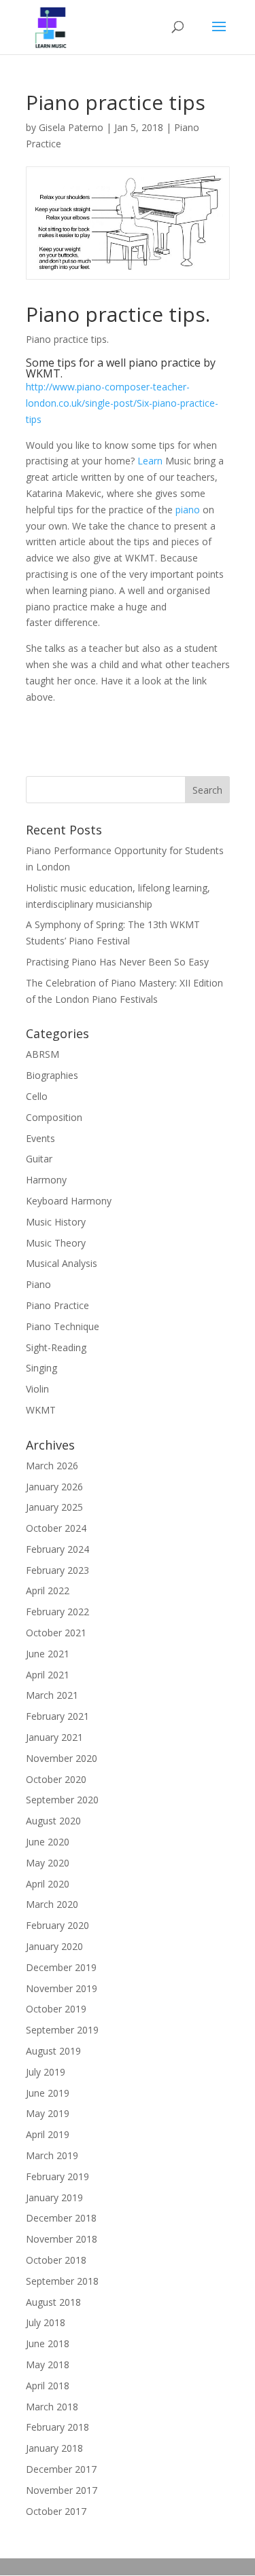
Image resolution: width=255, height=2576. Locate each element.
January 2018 (54, 2448)
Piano (38, 1284)
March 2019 (52, 2155)
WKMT (41, 1410)
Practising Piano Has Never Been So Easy (117, 962)
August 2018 (53, 2302)
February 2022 (57, 1612)
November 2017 (62, 2490)
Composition (54, 1117)
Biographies (52, 1075)
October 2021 (56, 1633)
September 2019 (62, 2030)
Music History (56, 1222)
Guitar (39, 1159)
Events (40, 1138)
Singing (41, 1368)
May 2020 (48, 1863)
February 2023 (57, 1570)
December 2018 (61, 2218)
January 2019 (54, 2197)
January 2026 (54, 1487)
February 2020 (57, 1925)
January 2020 (54, 1946)
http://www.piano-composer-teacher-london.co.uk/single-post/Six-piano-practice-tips (122, 403)
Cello (37, 1096)
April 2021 (48, 1675)
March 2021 (52, 1695)
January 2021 (54, 1737)
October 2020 (56, 1779)
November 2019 (62, 1988)
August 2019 (53, 2051)
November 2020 (62, 1758)
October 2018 (56, 2260)
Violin (37, 1389)
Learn (150, 461)
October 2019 (56, 2009)
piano (188, 510)
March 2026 (52, 1466)
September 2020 (62, 1800)
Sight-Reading (56, 1347)
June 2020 (48, 1842)
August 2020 (53, 1821)
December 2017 (61, 2469)
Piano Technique (63, 1326)
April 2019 (48, 2134)
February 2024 (57, 1549)
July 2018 (46, 2322)
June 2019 (48, 2093)
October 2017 (56, 2511)
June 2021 (48, 1654)
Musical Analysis (62, 1263)
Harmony (46, 1180)
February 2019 (57, 2176)
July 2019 (46, 2072)
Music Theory (56, 1243)
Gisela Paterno (71, 127)
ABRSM (42, 1054)
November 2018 (62, 2239)
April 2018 (48, 2386)
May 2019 (48, 2113)
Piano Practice (57, 1305)
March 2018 (52, 2407)
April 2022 (48, 1590)
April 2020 (48, 1884)
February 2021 (57, 1716)
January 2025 (54, 1507)
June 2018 (48, 2343)
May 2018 (48, 2365)
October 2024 (56, 1528)
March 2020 (52, 1904)
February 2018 (57, 2427)
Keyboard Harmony (69, 1201)
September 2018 (62, 2281)
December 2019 (61, 1967)
